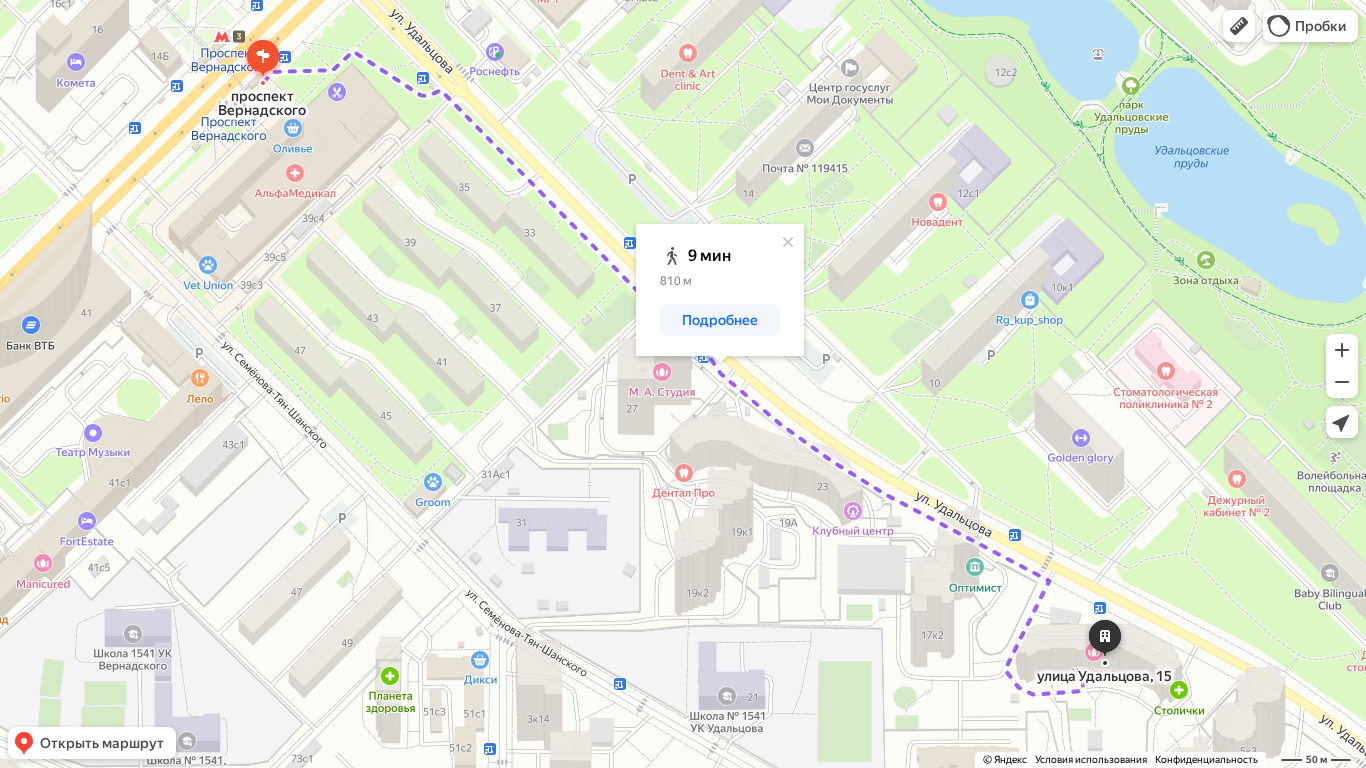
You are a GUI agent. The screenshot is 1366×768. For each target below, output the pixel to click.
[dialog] (720, 290)
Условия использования (1091, 759)
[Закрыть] (788, 242)
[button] (1239, 26)
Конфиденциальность (1206, 759)
